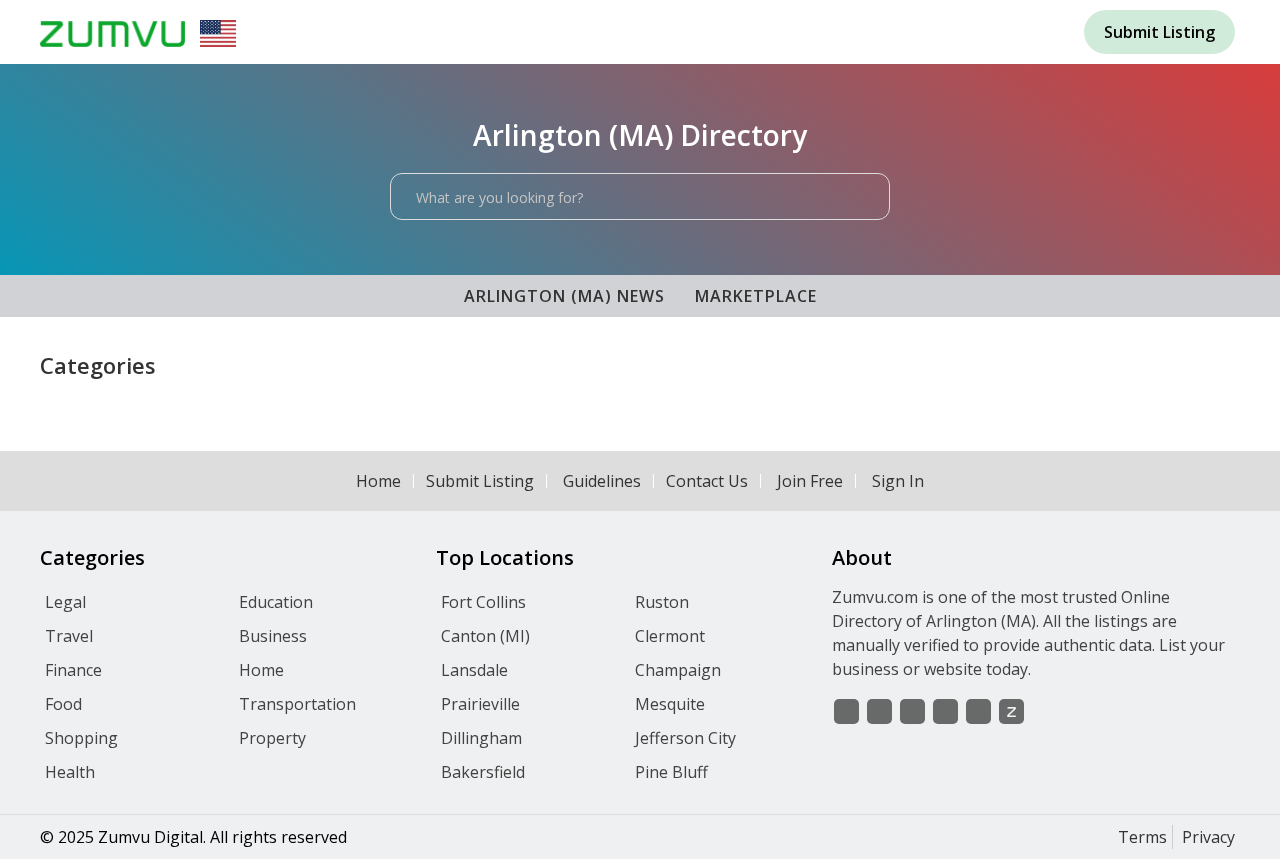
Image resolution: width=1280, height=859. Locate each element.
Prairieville (480, 704)
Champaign (678, 670)
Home (378, 481)
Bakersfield (483, 772)
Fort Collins (483, 602)
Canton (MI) (485, 636)
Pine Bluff (671, 772)
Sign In (898, 481)
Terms (1142, 837)
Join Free (810, 481)
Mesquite (670, 704)
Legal (65, 602)
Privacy (1208, 837)
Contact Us (707, 481)
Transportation (297, 704)
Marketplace (756, 296)
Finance (73, 670)
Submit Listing (480, 481)
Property (272, 738)
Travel (69, 636)
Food (63, 704)
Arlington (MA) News (564, 296)
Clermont (670, 636)
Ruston (662, 602)
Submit (1159, 32)
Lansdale (474, 670)
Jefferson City (685, 738)
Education (276, 602)
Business (273, 636)
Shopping (81, 738)
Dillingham (481, 738)
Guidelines (602, 481)
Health (70, 772)
